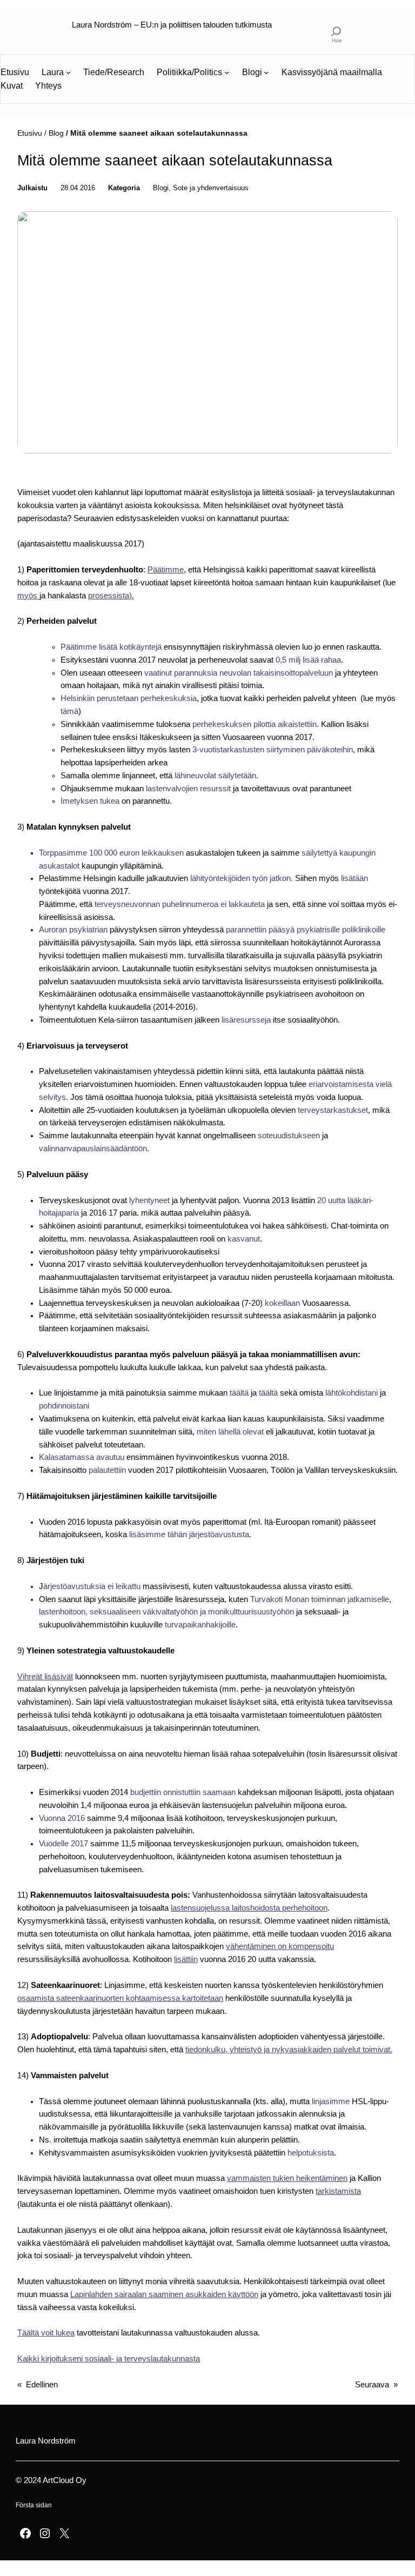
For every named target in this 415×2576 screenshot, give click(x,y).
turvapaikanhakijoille (200, 1625)
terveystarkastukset (333, 1110)
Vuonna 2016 (63, 1818)
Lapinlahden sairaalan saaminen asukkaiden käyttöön (164, 2294)
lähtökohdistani (352, 1393)
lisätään (354, 878)
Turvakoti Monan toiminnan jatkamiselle (320, 1599)
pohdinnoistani (64, 1406)
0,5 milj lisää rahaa (308, 660)
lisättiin (186, 1959)
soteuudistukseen (289, 1136)
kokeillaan (282, 1303)
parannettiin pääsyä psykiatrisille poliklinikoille (306, 930)
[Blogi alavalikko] (266, 72)
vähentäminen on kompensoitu (280, 1946)
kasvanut (244, 1239)
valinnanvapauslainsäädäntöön (93, 1149)
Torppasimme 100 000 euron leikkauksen (111, 853)
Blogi (161, 188)
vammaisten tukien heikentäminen (287, 2178)
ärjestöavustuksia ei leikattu (93, 1586)
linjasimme (331, 2101)
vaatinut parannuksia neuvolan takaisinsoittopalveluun (239, 673)
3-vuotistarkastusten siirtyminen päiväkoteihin (273, 750)
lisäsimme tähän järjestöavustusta (189, 1534)
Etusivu (30, 133)
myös (28, 596)
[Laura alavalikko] (68, 72)
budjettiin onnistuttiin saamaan (183, 1792)
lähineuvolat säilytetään (215, 776)
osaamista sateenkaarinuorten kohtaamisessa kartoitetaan (120, 1998)
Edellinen (42, 2385)
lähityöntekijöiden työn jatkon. (243, 878)
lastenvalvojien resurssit (188, 789)
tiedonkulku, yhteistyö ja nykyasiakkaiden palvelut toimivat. (289, 2050)
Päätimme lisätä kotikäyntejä (111, 647)
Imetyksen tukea (90, 801)
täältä (239, 1393)
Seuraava (372, 2385)
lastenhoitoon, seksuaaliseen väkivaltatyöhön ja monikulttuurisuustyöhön (166, 1612)
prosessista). (111, 596)
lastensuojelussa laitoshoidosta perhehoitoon (249, 1908)
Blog (56, 133)
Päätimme (166, 570)
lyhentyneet (150, 1200)
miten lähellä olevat (230, 1432)
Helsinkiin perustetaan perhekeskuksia (129, 698)
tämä (69, 711)
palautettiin (107, 1470)
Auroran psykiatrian (73, 930)
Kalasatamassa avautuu (83, 1457)
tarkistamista (338, 2191)
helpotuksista (311, 2153)
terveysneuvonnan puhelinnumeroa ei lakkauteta (180, 904)
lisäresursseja (246, 1020)
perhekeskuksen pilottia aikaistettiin (255, 724)
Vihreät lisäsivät (45, 1677)
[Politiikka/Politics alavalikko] (227, 72)
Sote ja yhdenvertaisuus (211, 188)
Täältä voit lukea (46, 2333)
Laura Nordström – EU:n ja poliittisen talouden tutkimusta (172, 25)
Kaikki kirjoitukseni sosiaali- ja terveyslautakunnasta (109, 2359)
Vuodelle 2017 (65, 1844)
